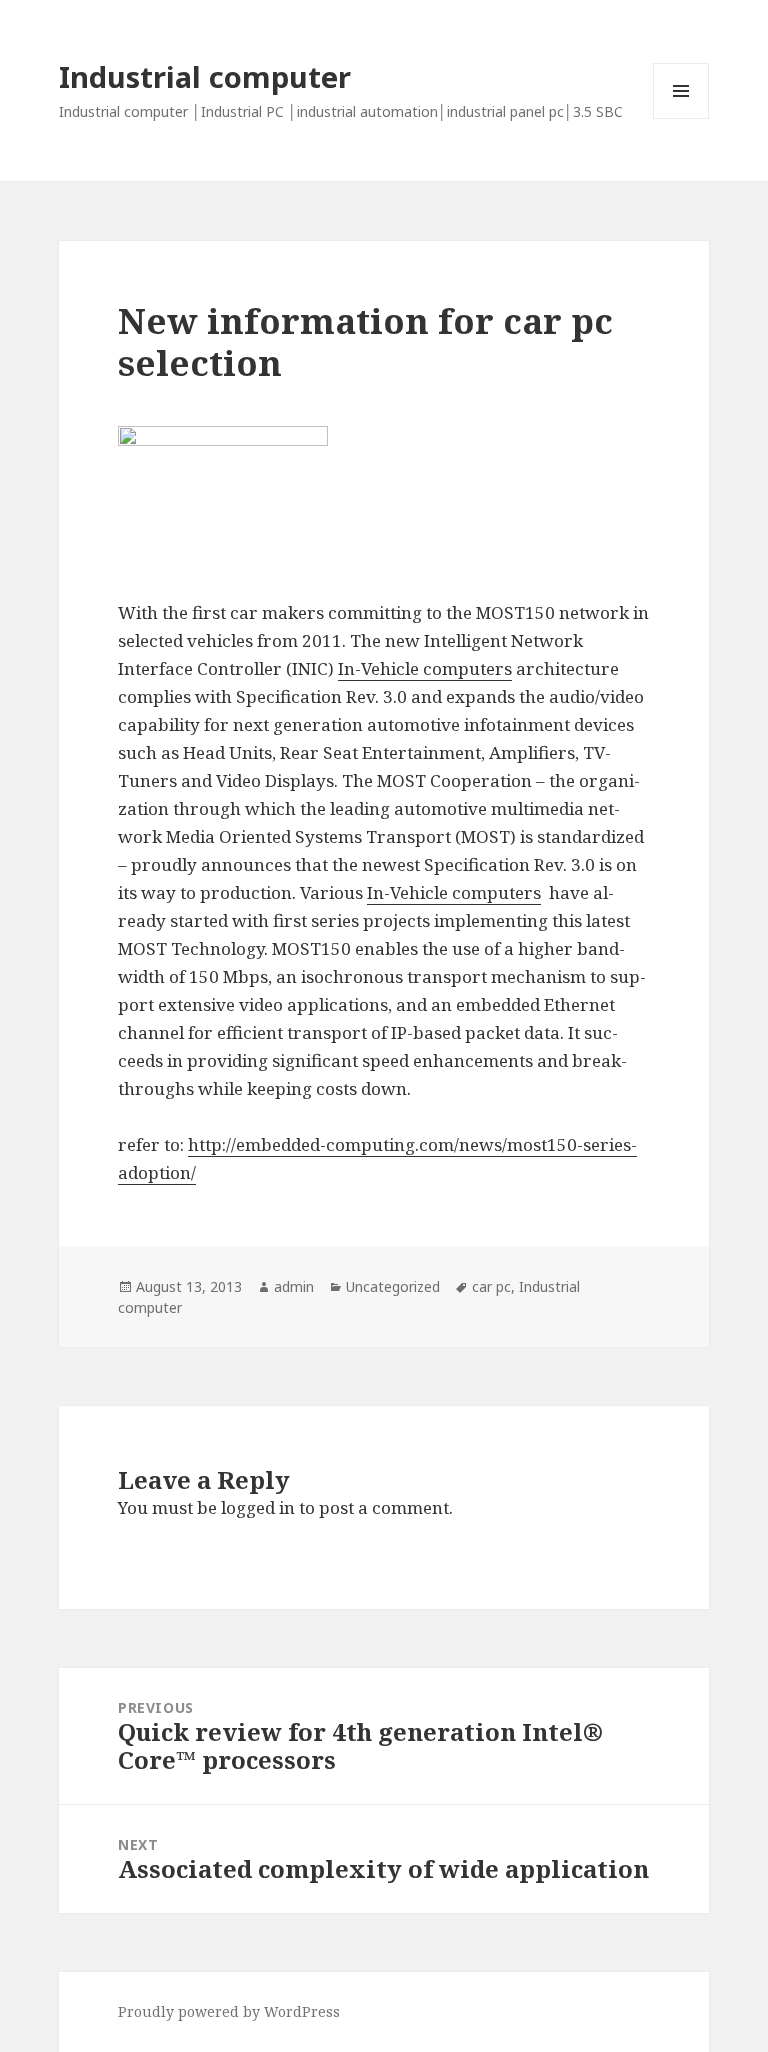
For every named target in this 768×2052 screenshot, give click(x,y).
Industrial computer (205, 76)
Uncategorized (393, 1286)
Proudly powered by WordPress (229, 2011)
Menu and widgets (681, 118)
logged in (258, 1507)
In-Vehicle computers (425, 668)
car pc (491, 1286)
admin (294, 1286)
